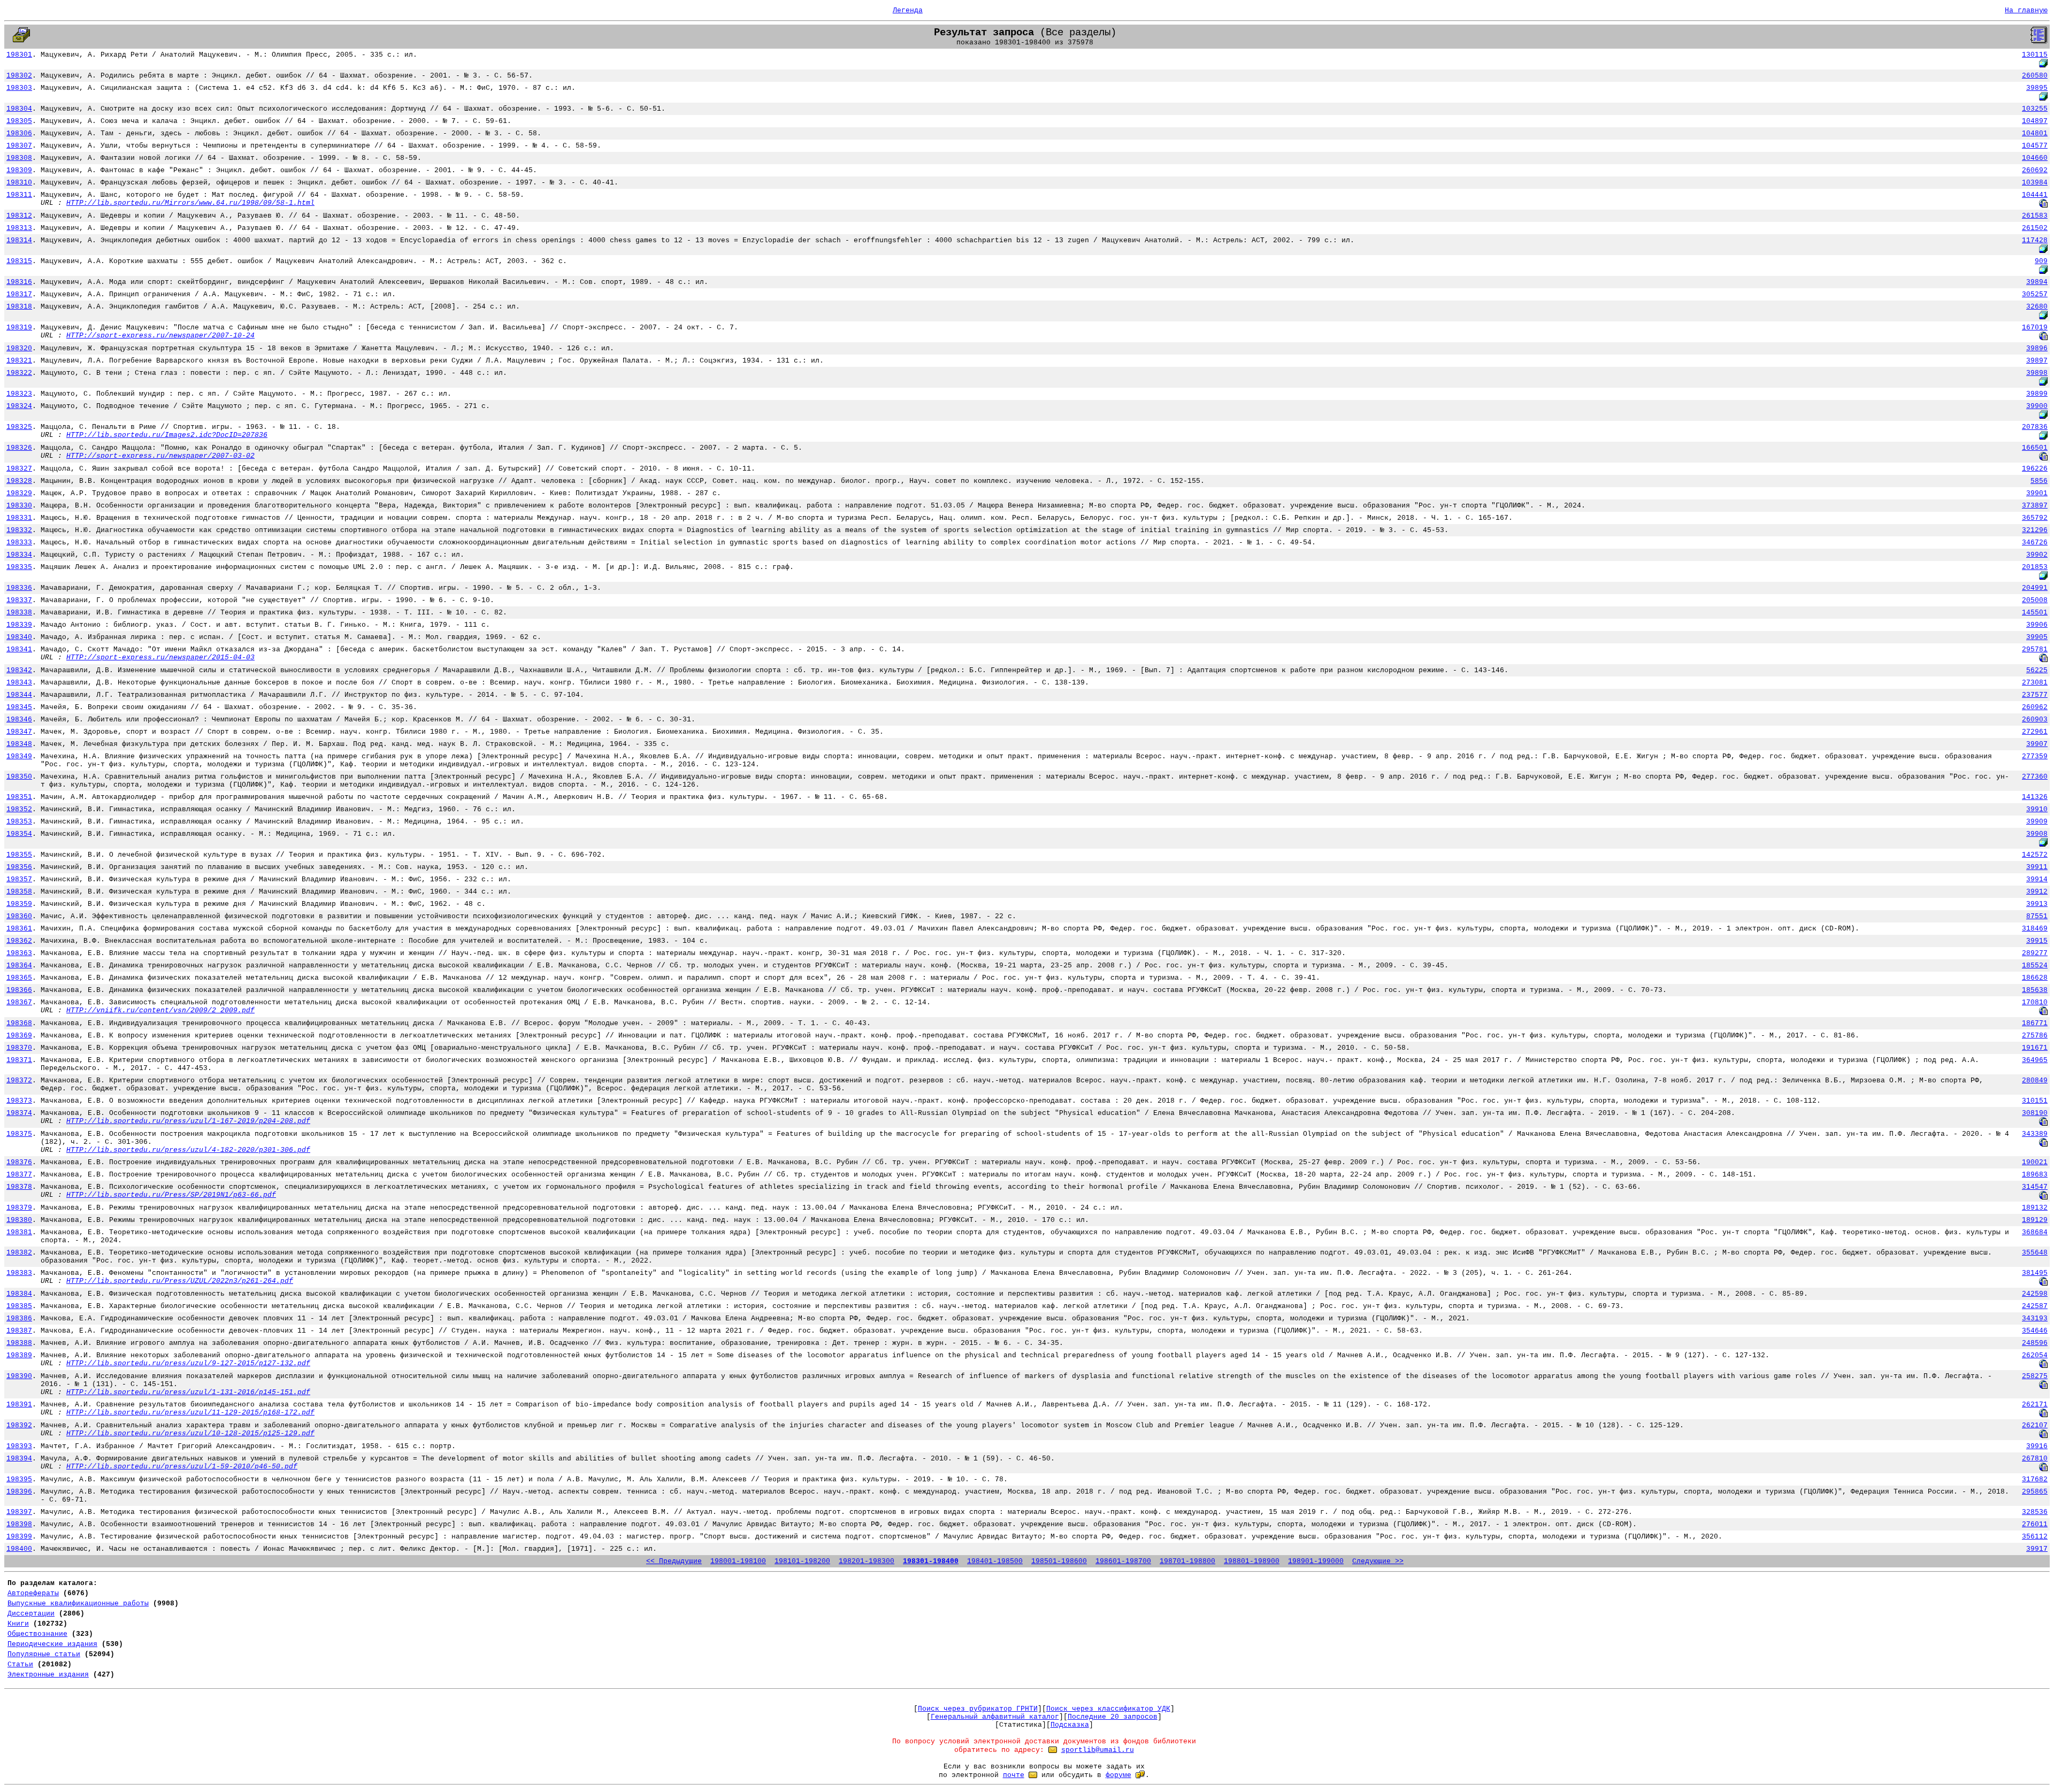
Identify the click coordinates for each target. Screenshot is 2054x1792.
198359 (19, 904)
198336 (19, 588)
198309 (19, 170)
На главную (2026, 10)
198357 (19, 879)
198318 (19, 307)
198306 (19, 133)
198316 (19, 282)
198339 (19, 625)
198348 (19, 744)
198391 (19, 1405)
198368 (19, 1023)
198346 (19, 720)
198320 (19, 348)
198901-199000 (1316, 1561)
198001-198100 (738, 1561)
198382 (19, 1253)
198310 (19, 183)
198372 (19, 1080)
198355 (19, 855)
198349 (19, 756)
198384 (19, 1294)
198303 (19, 88)
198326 (19, 448)
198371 (19, 1060)
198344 (19, 695)
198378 (19, 1187)
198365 (19, 978)
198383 (19, 1273)
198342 (19, 670)
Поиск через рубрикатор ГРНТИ (978, 1709)
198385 (19, 1306)
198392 (19, 1425)
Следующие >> (1378, 1561)
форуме (1118, 1775)
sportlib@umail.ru (1098, 1750)
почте (1014, 1775)
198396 (19, 1492)
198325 (19, 427)
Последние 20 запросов (1113, 1717)
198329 (19, 493)
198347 (19, 732)
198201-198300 (867, 1561)
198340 (19, 637)
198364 (19, 966)
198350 (19, 777)
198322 (19, 373)
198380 (19, 1220)
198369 (19, 1036)
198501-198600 (1059, 1561)
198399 (19, 1537)
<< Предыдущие (674, 1561)
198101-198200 (802, 1561)
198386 (19, 1318)
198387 (19, 1331)
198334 (19, 555)
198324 (19, 406)
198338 (19, 613)
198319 (19, 328)
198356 (19, 867)
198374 (19, 1113)
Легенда (908, 10)
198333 (19, 543)
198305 (19, 121)
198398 (19, 1524)
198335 (19, 567)
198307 (19, 146)
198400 (19, 1549)
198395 (19, 1479)
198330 (19, 506)
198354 (19, 834)
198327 (19, 469)
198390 (19, 1376)
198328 (19, 481)
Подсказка (1070, 1725)
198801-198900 (1252, 1561)
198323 (19, 394)
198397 (19, 1512)
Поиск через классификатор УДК (1108, 1709)
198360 (19, 916)
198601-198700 (1123, 1561)
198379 (19, 1208)
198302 (19, 76)
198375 (19, 1134)
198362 (19, 941)
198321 (19, 361)
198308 (19, 158)
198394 (19, 1459)
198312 (19, 216)
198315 (19, 261)
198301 (19, 55)
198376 (19, 1162)
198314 (19, 240)
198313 (19, 228)
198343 (19, 683)
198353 (19, 822)
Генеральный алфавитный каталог (995, 1717)
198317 (19, 294)
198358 (19, 892)
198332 (19, 530)
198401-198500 (995, 1561)
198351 (19, 797)
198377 (19, 1175)
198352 (19, 809)
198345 (19, 707)
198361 (19, 929)
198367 (19, 1002)
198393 (19, 1446)
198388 (19, 1343)
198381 (19, 1232)
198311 (19, 195)
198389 (19, 1355)
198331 (19, 518)
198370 (19, 1048)
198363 (19, 953)
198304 (19, 109)
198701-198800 (1187, 1561)
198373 (19, 1101)
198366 (19, 990)
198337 (19, 600)
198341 (19, 649)
